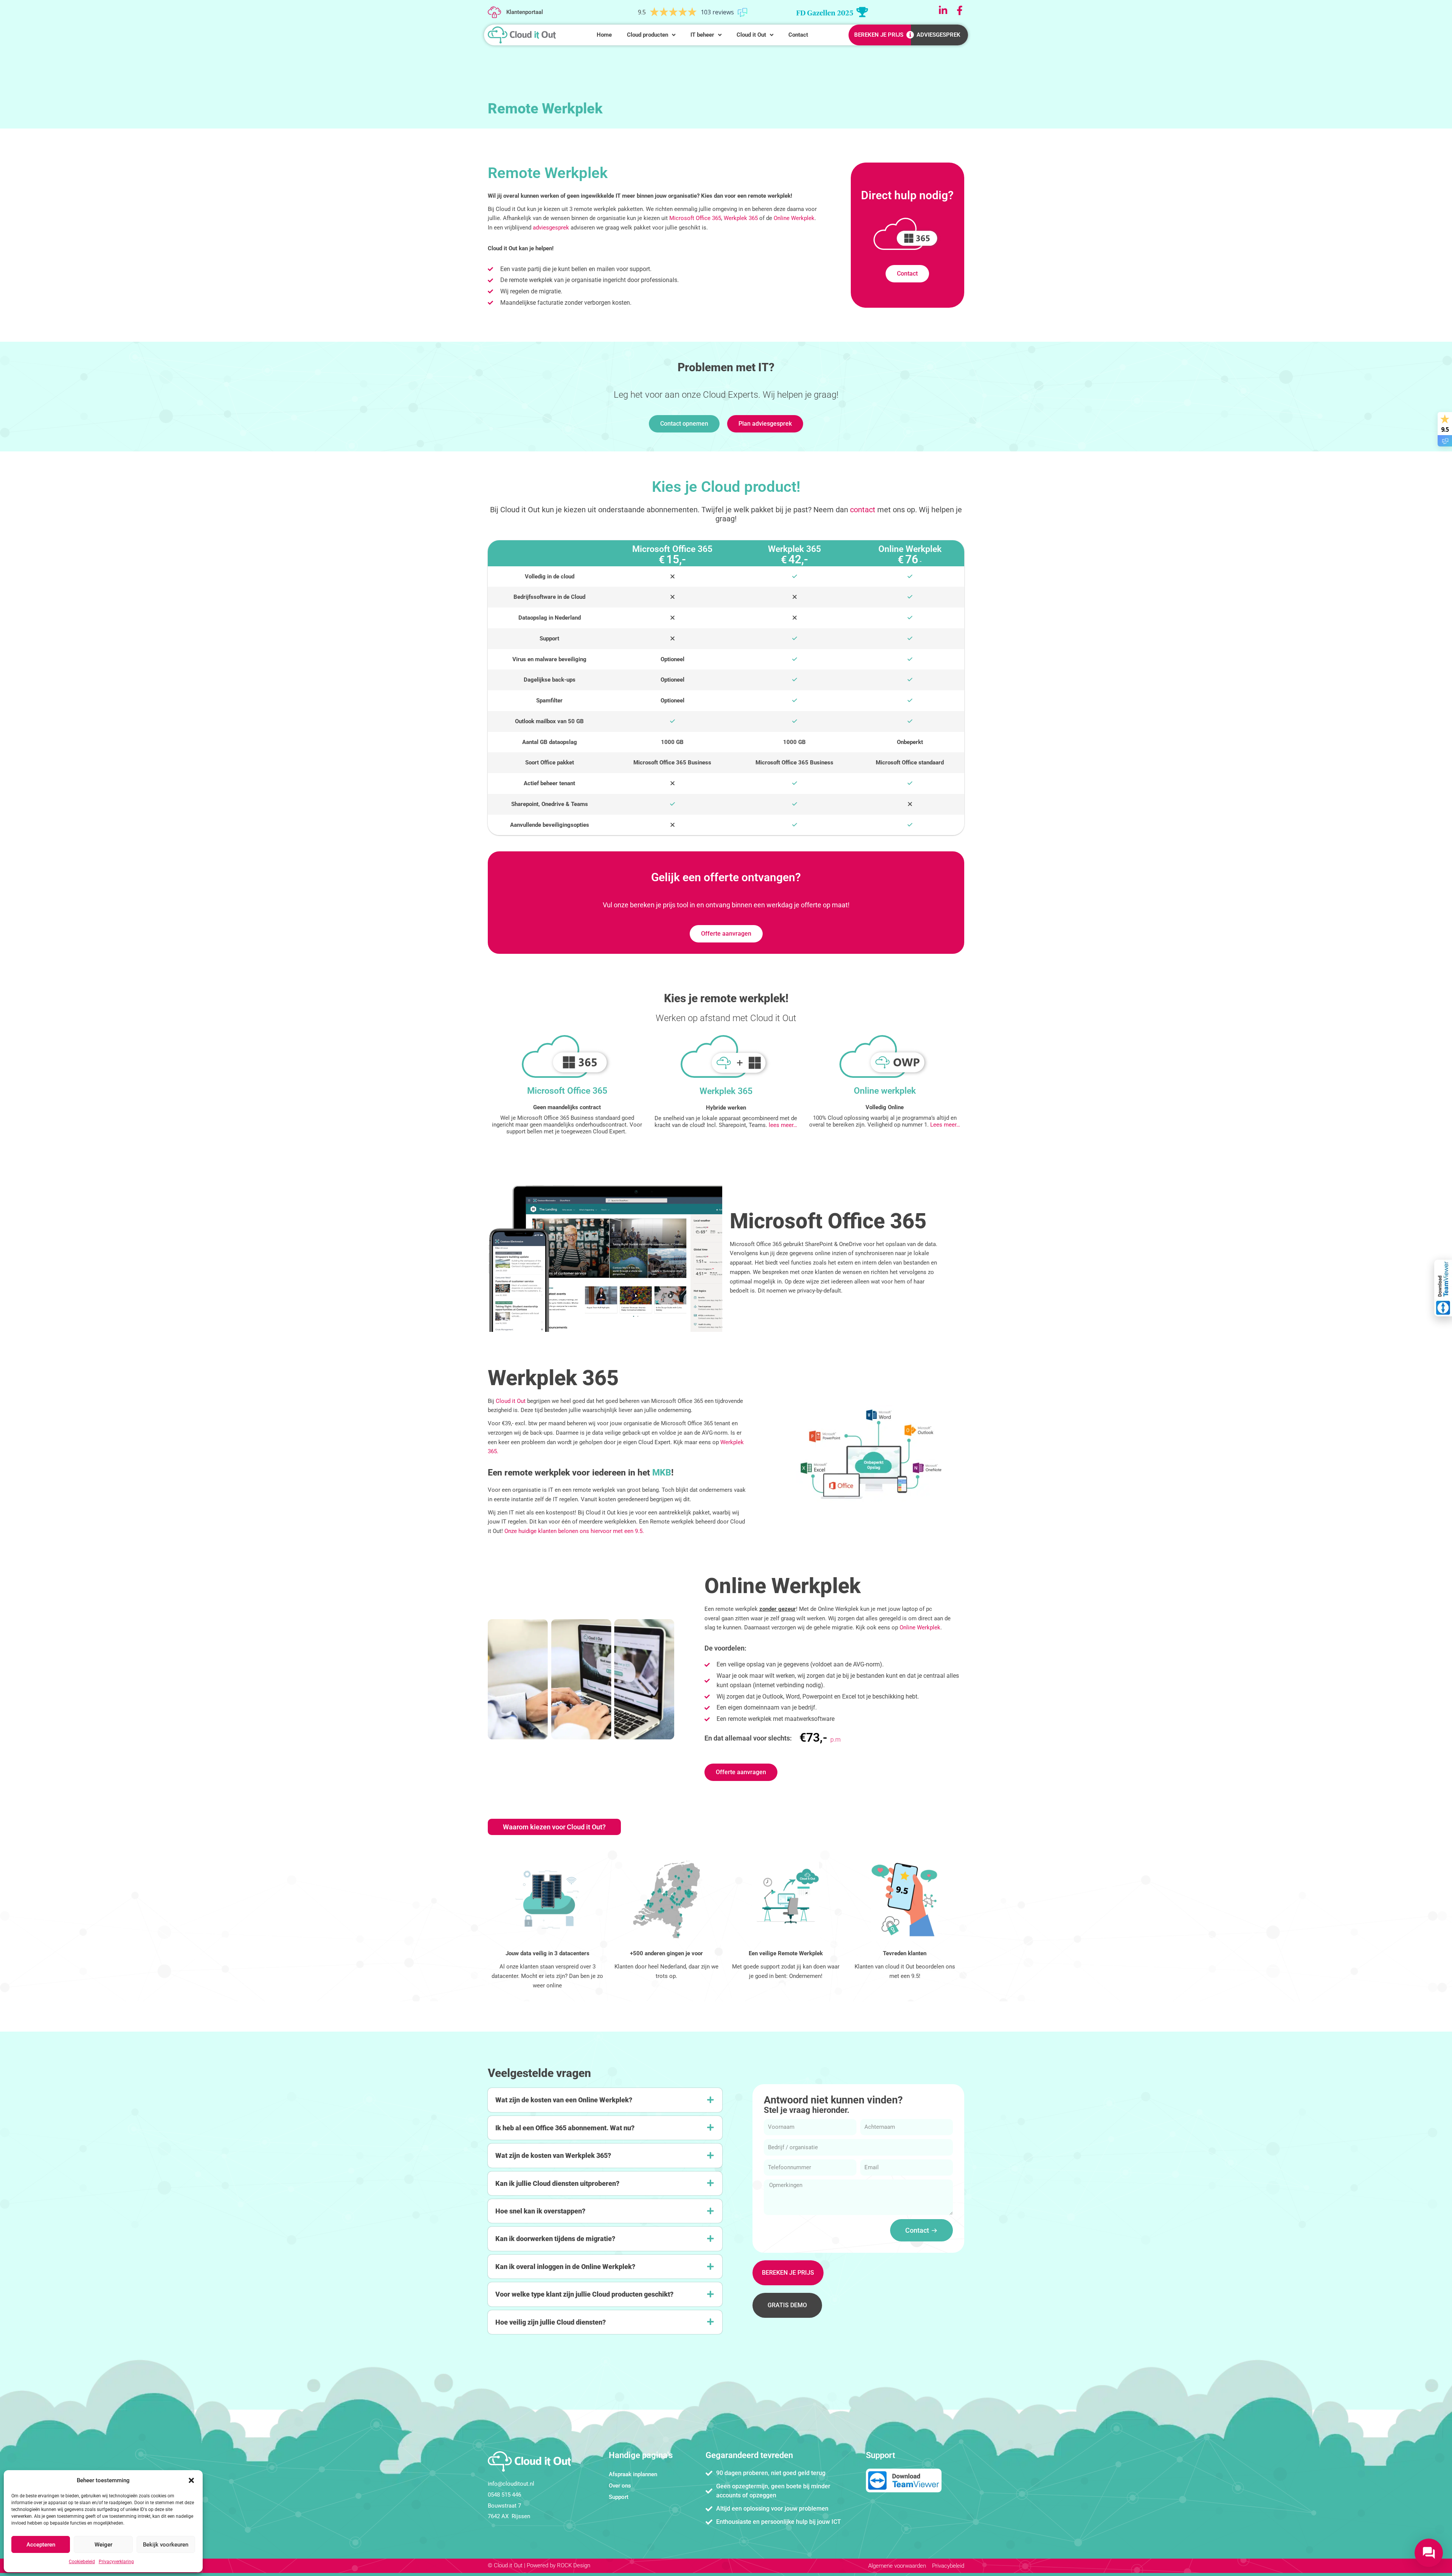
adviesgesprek (551, 228)
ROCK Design (574, 2565)
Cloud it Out (511, 1401)
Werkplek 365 (741, 218)
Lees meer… (945, 1125)
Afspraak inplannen (633, 2474)
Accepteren (41, 2545)
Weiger (103, 2545)
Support (619, 2497)
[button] (191, 2480)
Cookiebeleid (82, 2562)
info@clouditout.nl (511, 2484)
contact (863, 510)
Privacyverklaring (116, 2562)
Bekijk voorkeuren (166, 2545)
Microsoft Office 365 (695, 218)
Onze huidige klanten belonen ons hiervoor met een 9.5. (574, 1531)
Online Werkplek (794, 218)
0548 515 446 (504, 2495)
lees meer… (783, 1125)
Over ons (620, 2486)
